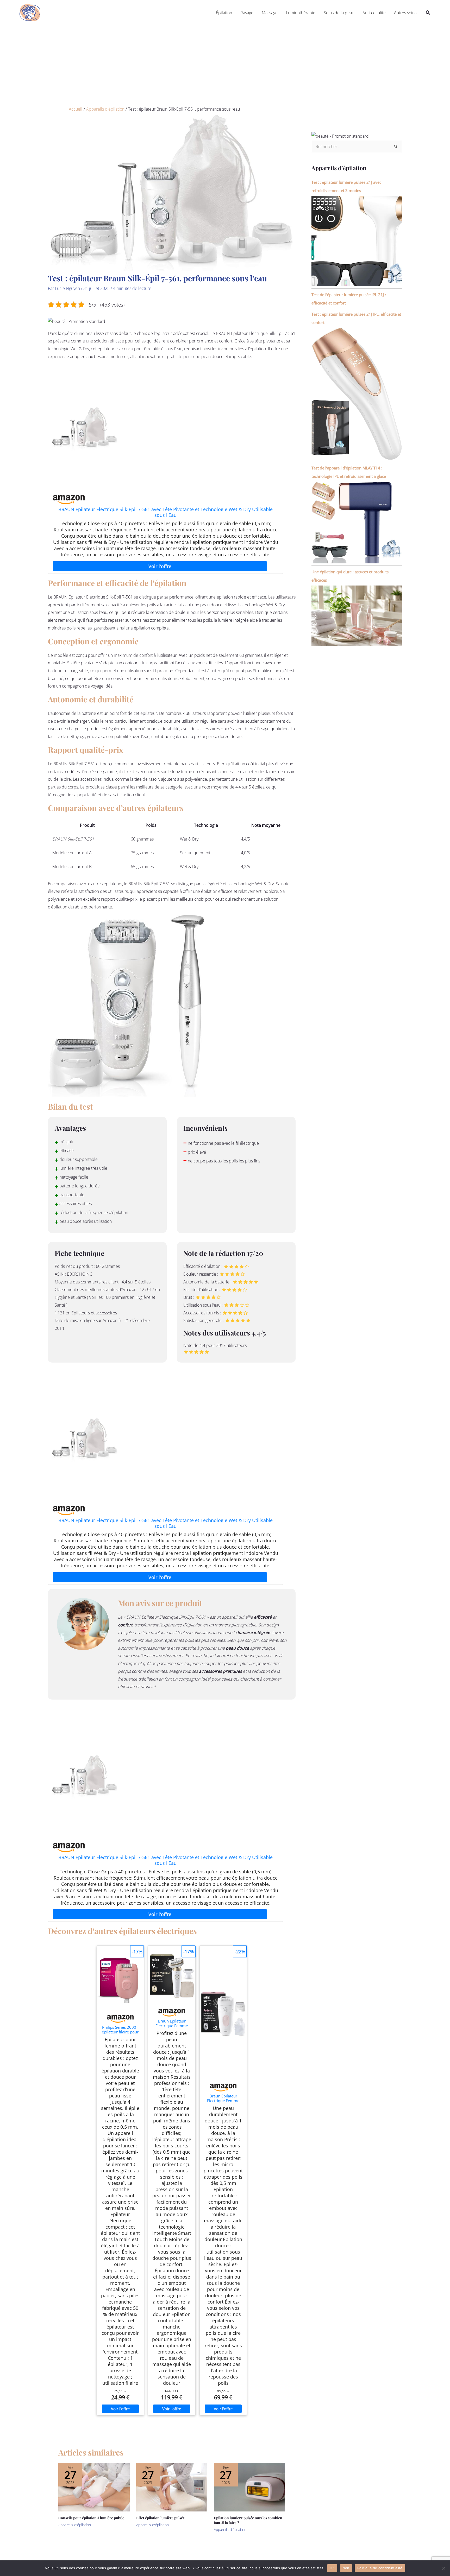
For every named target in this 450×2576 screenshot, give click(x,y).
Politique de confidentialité (380, 2568)
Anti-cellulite (374, 13)
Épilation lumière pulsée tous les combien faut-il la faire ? (248, 2520)
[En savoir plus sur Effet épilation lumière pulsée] (172, 2487)
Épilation (224, 13)
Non (346, 2568)
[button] (428, 13)
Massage (270, 13)
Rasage (247, 13)
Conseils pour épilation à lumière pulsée (91, 2518)
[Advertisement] (225, 65)
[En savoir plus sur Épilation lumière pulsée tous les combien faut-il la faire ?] (249, 2487)
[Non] (443, 2568)
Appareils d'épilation (75, 2525)
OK (332, 2568)
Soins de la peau (339, 13)
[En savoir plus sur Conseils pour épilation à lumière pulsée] (94, 2487)
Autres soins (405, 13)
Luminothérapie (301, 13)
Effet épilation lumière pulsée (160, 2518)
